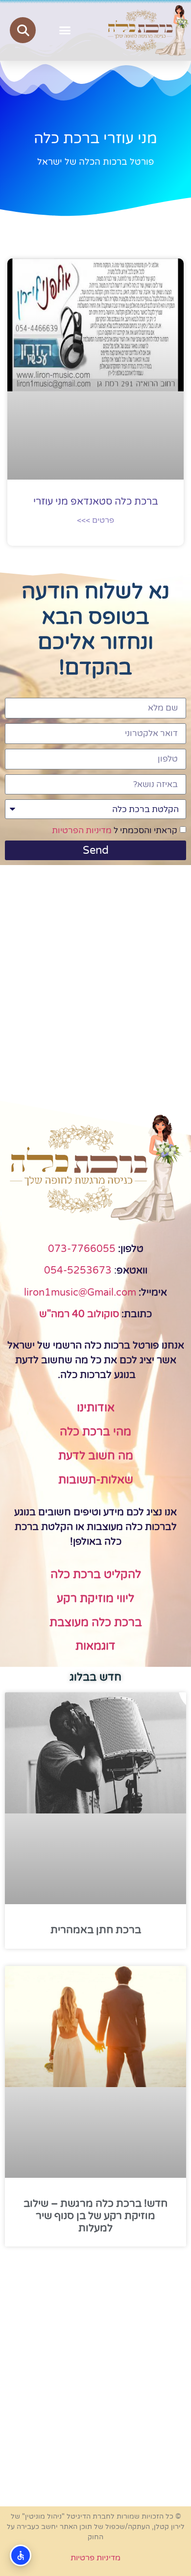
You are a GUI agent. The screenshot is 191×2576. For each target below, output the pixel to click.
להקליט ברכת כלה (96, 1575)
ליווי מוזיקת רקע (95, 1599)
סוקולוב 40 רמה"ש (79, 1314)
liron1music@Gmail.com (80, 1293)
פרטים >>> (95, 520)
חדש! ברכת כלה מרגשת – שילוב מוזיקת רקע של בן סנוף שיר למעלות (95, 2216)
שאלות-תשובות (96, 1480)
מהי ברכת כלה (95, 1432)
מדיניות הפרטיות (82, 831)
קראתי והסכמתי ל (115, 831)
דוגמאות (95, 1646)
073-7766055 (82, 1249)
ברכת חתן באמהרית (96, 1930)
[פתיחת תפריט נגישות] (21, 2555)
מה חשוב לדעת (96, 1456)
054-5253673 (78, 1271)
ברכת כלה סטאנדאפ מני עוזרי (96, 502)
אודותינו (96, 1408)
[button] (65, 30)
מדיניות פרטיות (95, 2558)
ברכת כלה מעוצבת (96, 1623)
